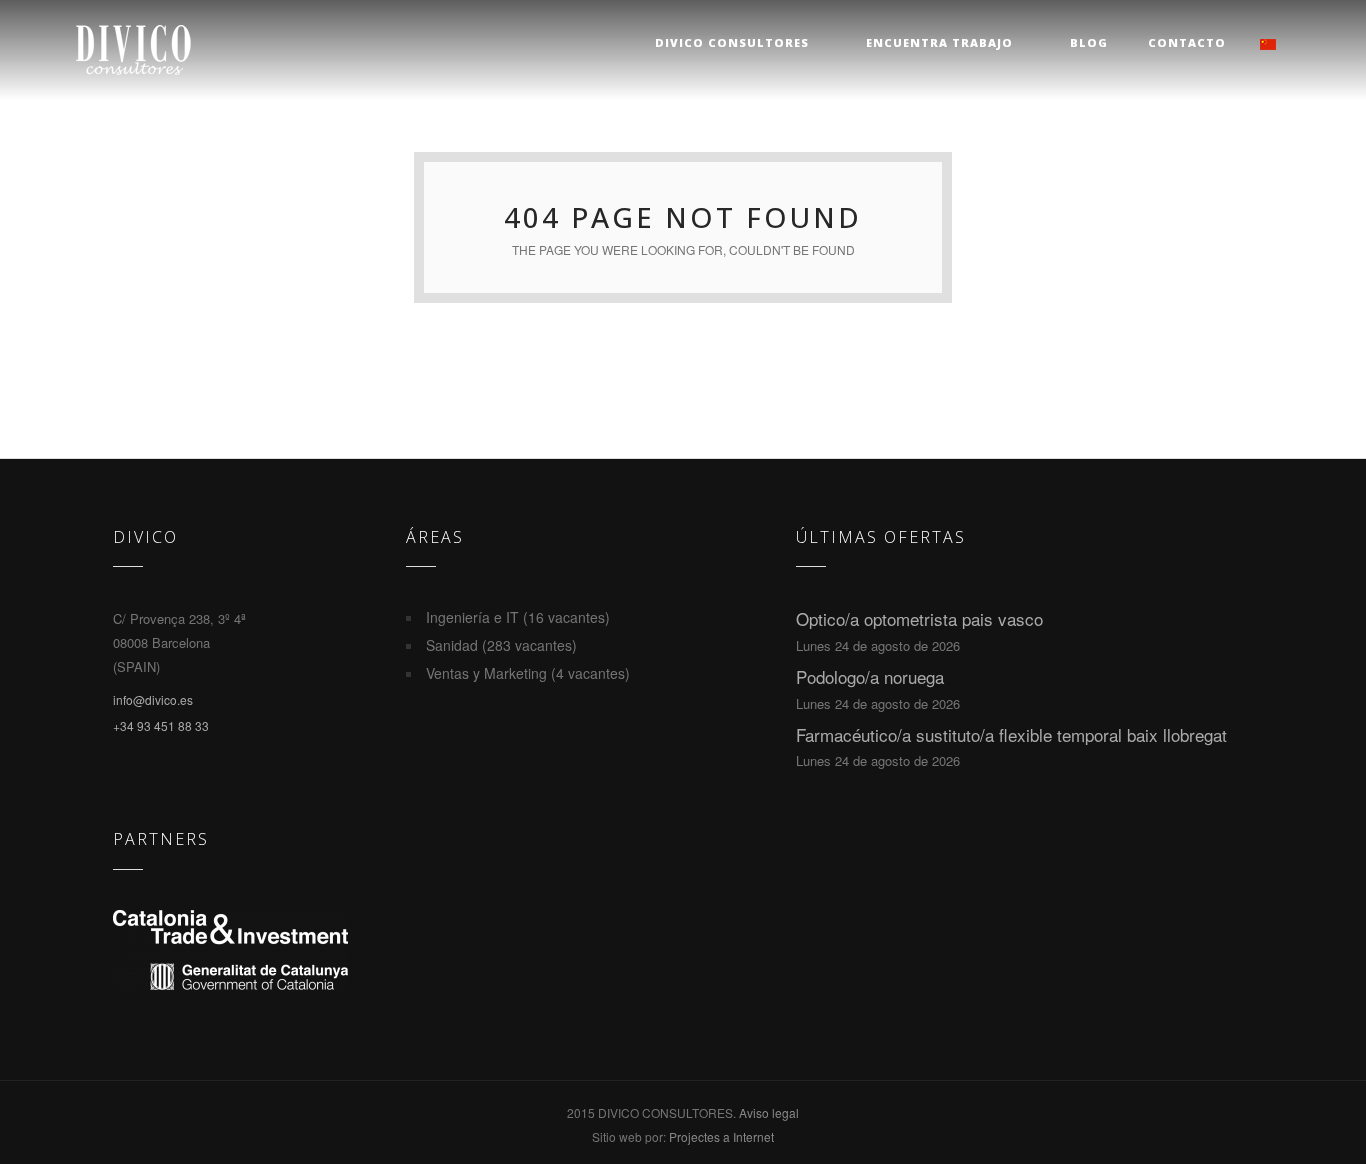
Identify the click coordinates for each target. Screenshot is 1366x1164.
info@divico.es (153, 699)
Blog (1089, 42)
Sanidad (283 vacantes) (501, 645)
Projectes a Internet (721, 1136)
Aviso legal (769, 1112)
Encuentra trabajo (939, 42)
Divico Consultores (732, 42)
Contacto (1187, 42)
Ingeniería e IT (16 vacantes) (518, 617)
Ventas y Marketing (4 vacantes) (528, 673)
